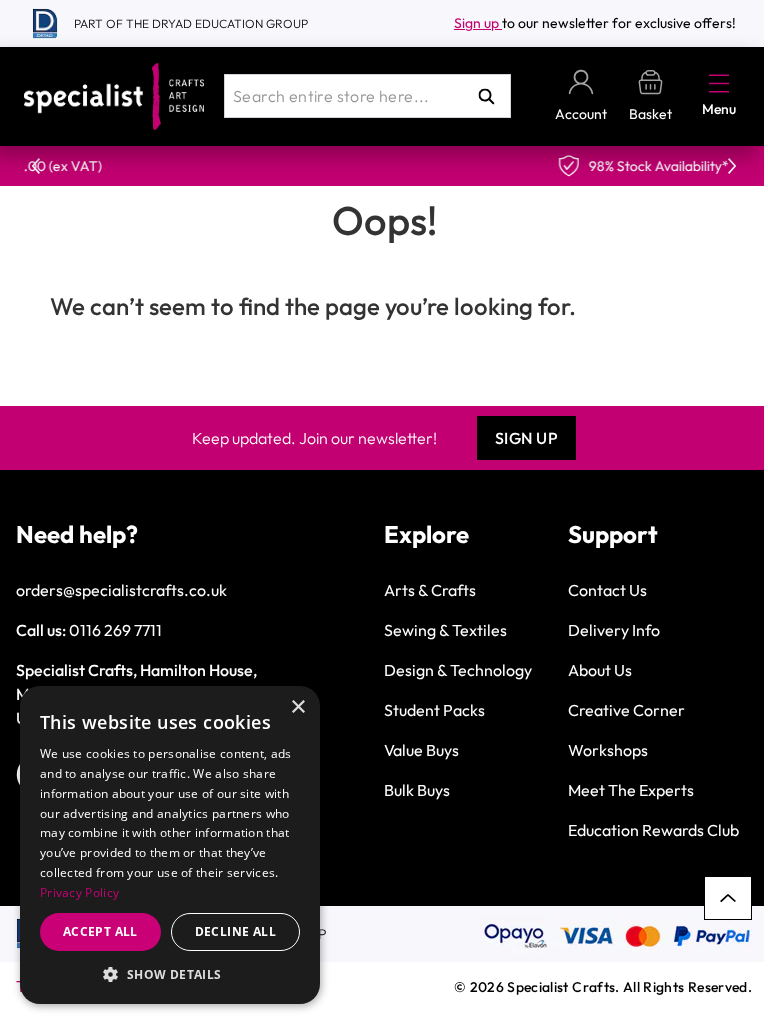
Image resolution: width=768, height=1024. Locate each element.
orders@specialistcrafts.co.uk (121, 590)
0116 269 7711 (115, 630)
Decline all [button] (235, 931)
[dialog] (170, 845)
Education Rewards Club (653, 830)
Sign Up (527, 438)
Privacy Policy (79, 892)
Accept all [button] (100, 931)
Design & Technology (458, 670)
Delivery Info (614, 630)
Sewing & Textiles (445, 630)
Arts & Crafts (430, 590)
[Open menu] (719, 83)
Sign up (478, 23)
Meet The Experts (631, 790)
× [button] (297, 707)
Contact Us (607, 590)
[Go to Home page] (114, 96)
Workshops (608, 750)
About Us (600, 670)
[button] (170, 974)
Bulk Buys (417, 790)
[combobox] (367, 96)
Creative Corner (626, 710)
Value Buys (421, 750)
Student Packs (434, 710)
